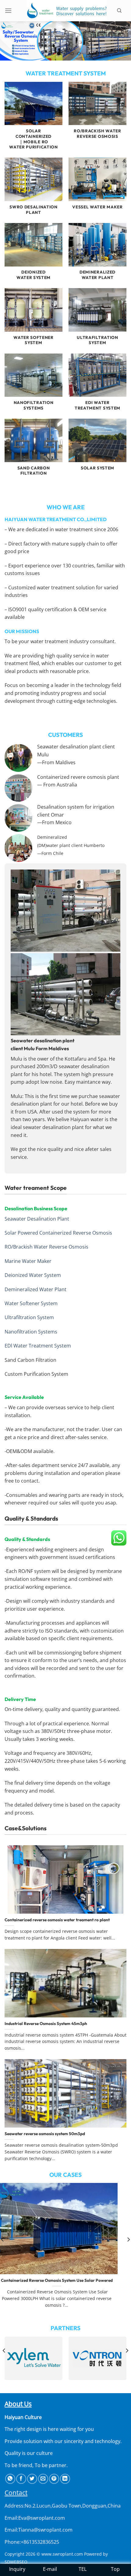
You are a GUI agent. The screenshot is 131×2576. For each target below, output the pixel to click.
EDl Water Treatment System (38, 1346)
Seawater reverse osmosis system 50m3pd (45, 2134)
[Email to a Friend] (43, 2479)
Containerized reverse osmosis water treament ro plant (57, 1920)
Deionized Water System (33, 1275)
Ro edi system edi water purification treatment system (66, 2280)
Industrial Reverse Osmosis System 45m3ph (46, 2024)
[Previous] (4, 2363)
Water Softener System (31, 1303)
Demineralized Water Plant (35, 1289)
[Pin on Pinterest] (54, 2479)
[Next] (127, 2363)
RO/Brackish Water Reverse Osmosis (46, 1247)
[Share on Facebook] (21, 2479)
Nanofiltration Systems (31, 1332)
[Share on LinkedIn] (65, 2479)
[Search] (122, 11)
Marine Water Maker (28, 1261)
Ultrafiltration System (29, 1317)
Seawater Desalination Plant (37, 1219)
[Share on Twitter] (32, 2479)
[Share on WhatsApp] (10, 2479)
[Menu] (11, 10)
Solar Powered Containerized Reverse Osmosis (58, 1233)
